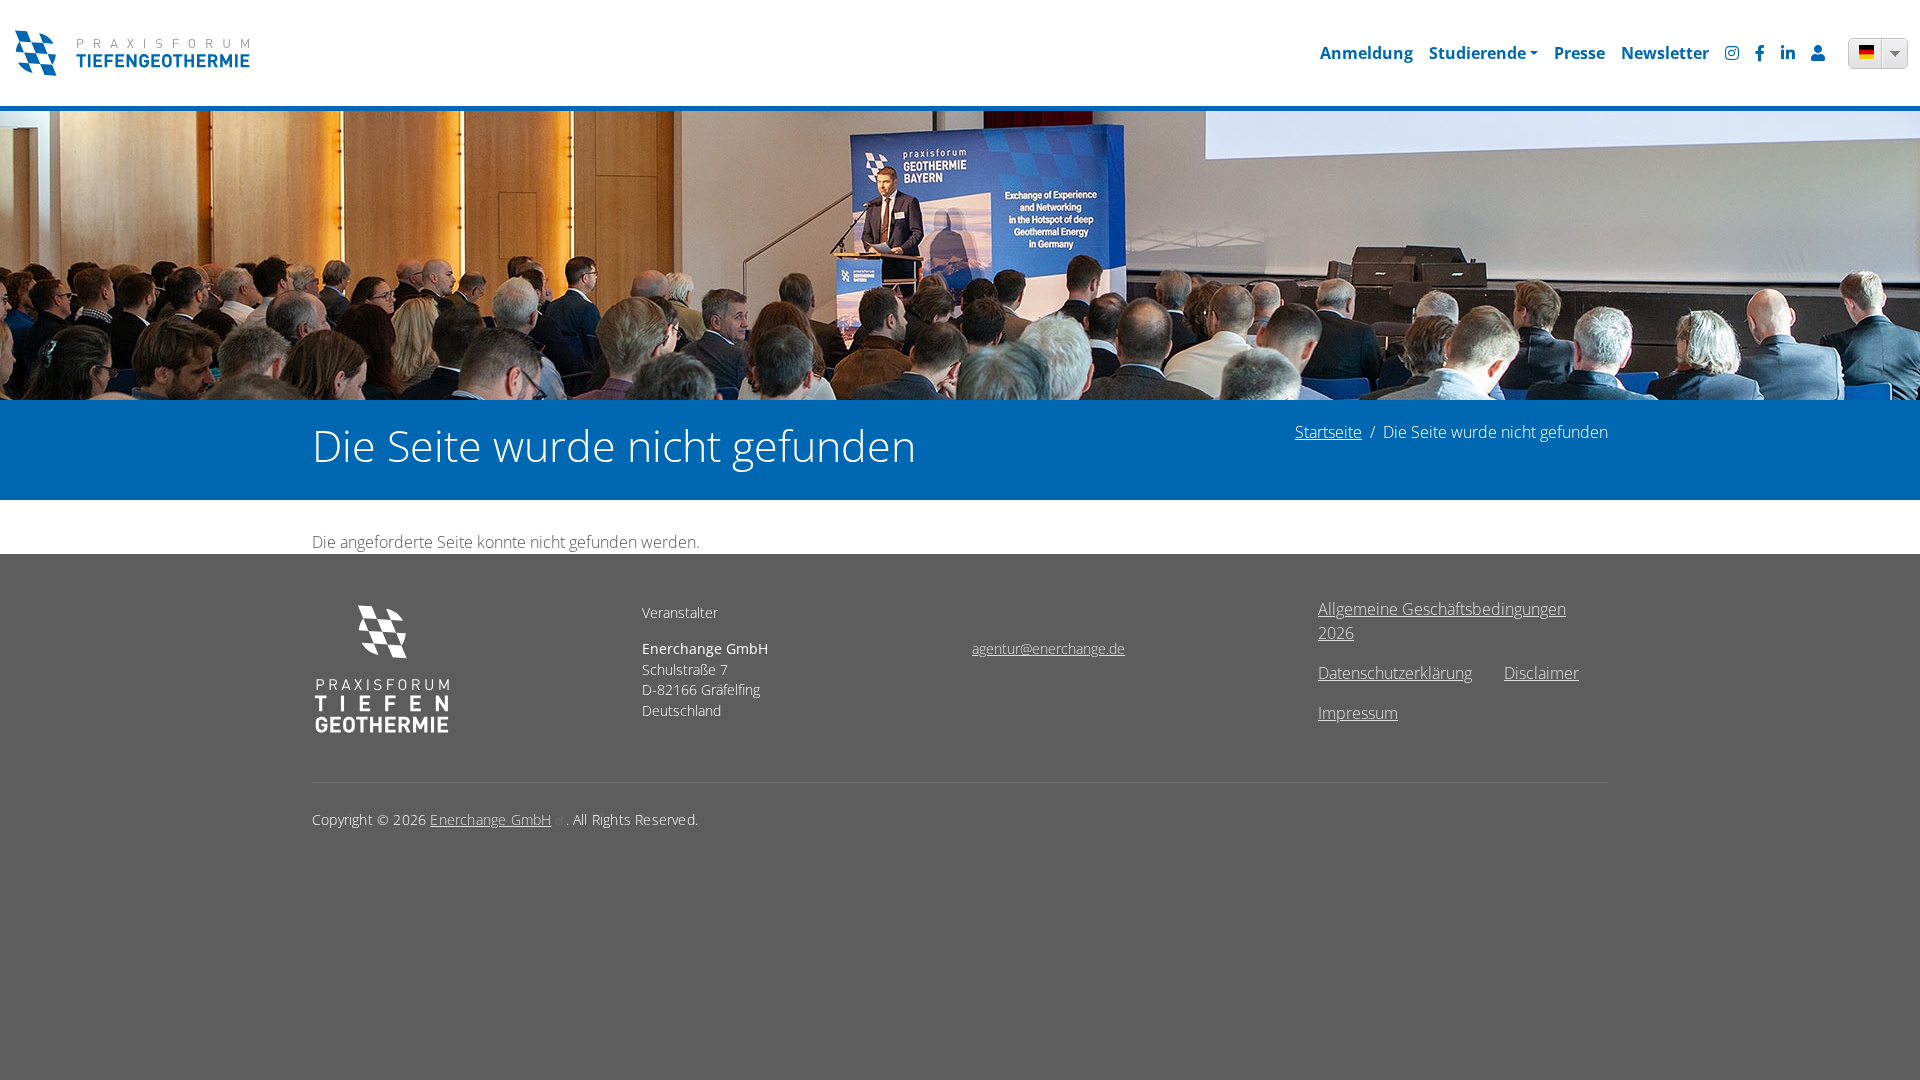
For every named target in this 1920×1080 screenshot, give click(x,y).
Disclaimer (1541, 673)
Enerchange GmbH (490, 819)
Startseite (1328, 432)
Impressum (1358, 713)
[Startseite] (132, 53)
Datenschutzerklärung (1395, 673)
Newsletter (1665, 53)
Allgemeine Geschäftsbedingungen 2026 (1442, 621)
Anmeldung (1366, 53)
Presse (1579, 53)
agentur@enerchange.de (1048, 648)
